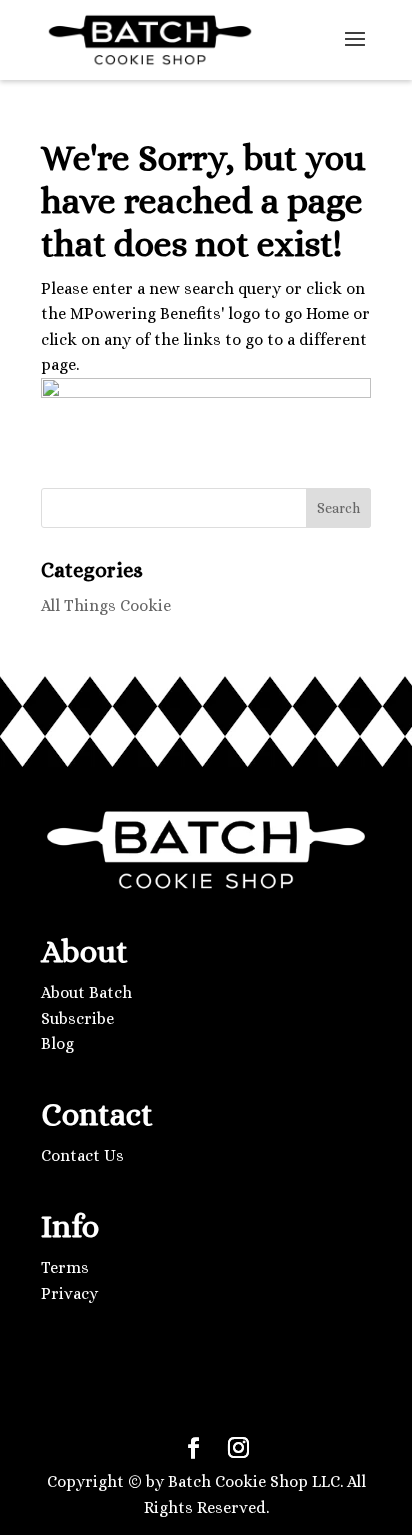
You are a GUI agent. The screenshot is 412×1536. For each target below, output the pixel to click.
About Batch (86, 992)
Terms (65, 1267)
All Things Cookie (106, 605)
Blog (57, 1043)
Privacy (69, 1293)
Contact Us (82, 1155)
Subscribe (77, 1018)
